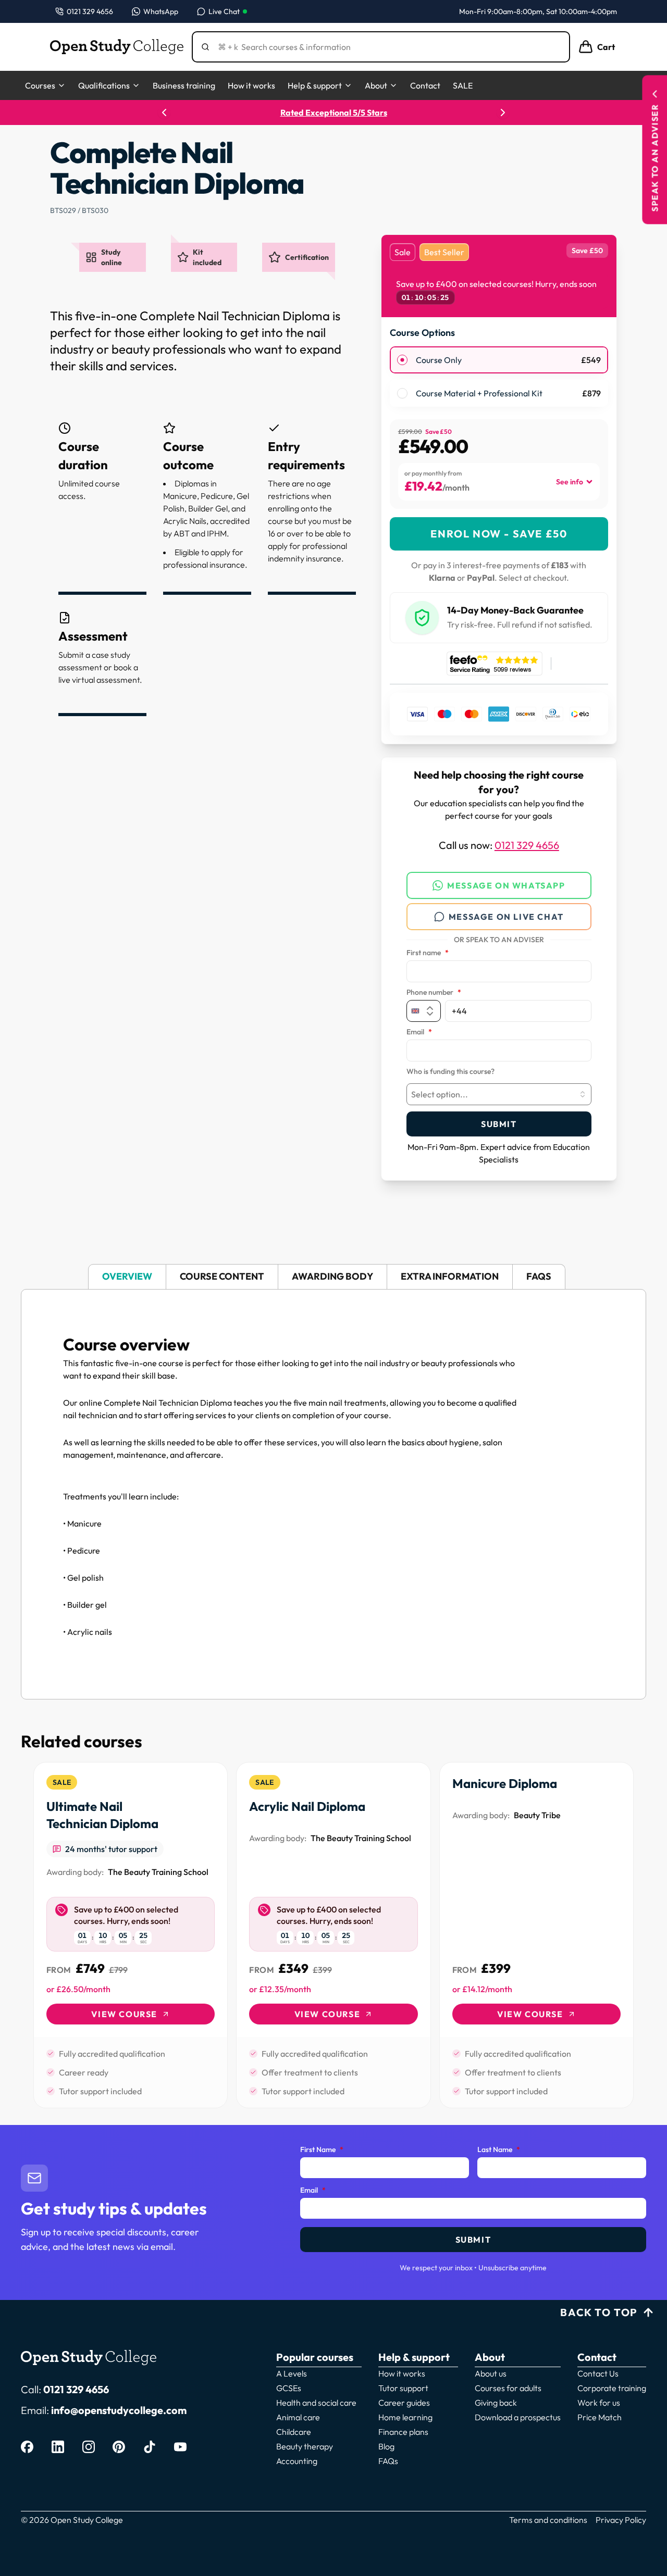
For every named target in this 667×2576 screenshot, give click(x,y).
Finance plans (403, 2432)
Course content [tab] (222, 1276)
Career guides (404, 2403)
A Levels (292, 2373)
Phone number (434, 993)
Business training (184, 85)
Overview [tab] (127, 1276)
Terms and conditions (548, 2520)
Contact (425, 85)
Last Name (499, 2150)
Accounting (297, 2461)
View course (124, 2014)
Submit (499, 1124)
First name (428, 953)
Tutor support (403, 2388)
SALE (463, 85)
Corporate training (612, 2388)
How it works (251, 85)
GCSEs (289, 2388)
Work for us (599, 2403)
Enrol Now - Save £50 (499, 534)
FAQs (388, 2461)
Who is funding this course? (450, 1072)
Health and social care (316, 2403)
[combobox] (499, 1094)
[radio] (402, 360)
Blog (386, 2446)
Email (419, 1032)
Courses (40, 85)
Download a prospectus (518, 2417)
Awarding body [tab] (332, 1276)
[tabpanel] (333, 1494)
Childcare (294, 2432)
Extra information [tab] (450, 1276)
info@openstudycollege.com (119, 2410)
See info (570, 482)
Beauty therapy (305, 2446)
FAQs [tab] (539, 1276)
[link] (131, 1935)
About (376, 85)
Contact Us (598, 2373)
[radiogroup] (499, 377)
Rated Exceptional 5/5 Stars (334, 112)
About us (491, 2373)
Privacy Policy (621, 2520)
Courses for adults (508, 2388)
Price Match (600, 2417)
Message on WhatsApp (506, 885)
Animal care (298, 2417)
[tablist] (333, 1277)
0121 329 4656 (527, 845)
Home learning (405, 2417)
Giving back (496, 2403)
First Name (322, 2150)
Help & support (315, 85)
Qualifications (104, 85)
